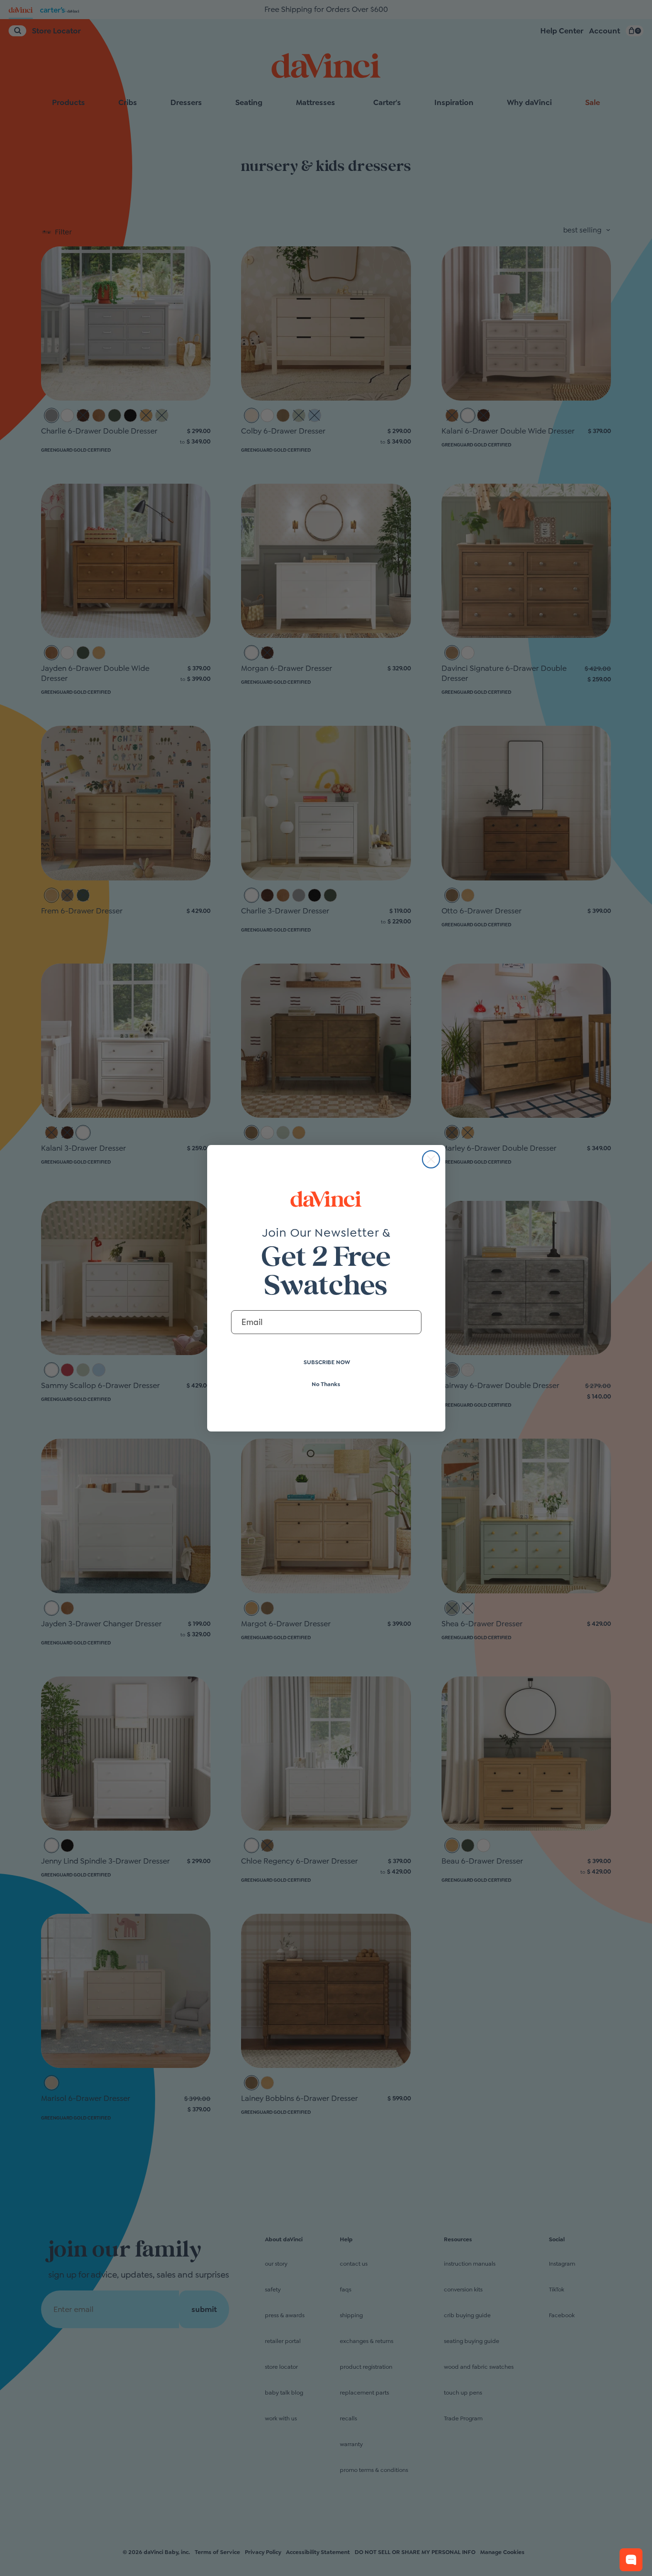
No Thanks (326, 1384)
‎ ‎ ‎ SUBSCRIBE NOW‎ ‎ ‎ (326, 1362)
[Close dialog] (431, 1159)
